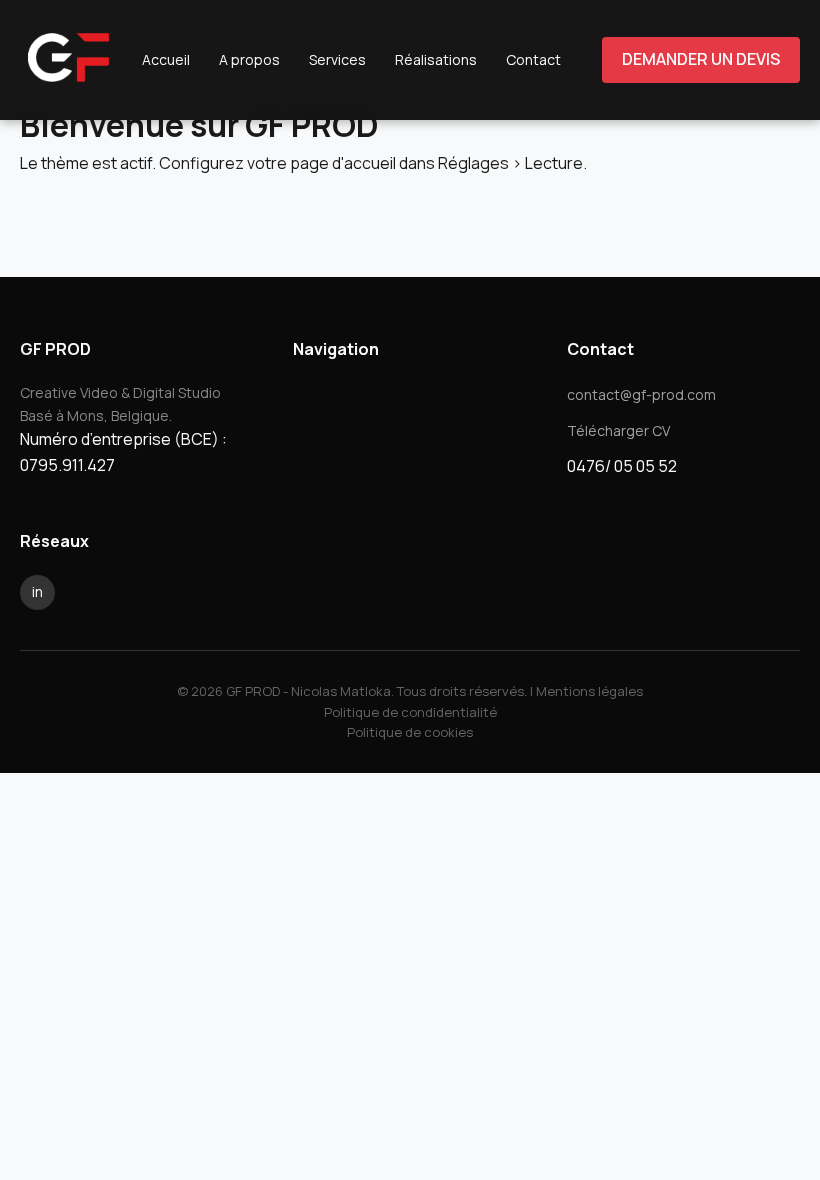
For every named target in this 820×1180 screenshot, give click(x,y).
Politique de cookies (410, 732)
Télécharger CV (618, 430)
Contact (533, 59)
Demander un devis (701, 59)
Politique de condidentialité (410, 712)
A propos (249, 59)
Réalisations (436, 59)
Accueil (166, 59)
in (37, 591)
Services (337, 59)
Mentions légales (589, 691)
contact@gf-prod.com (641, 394)
